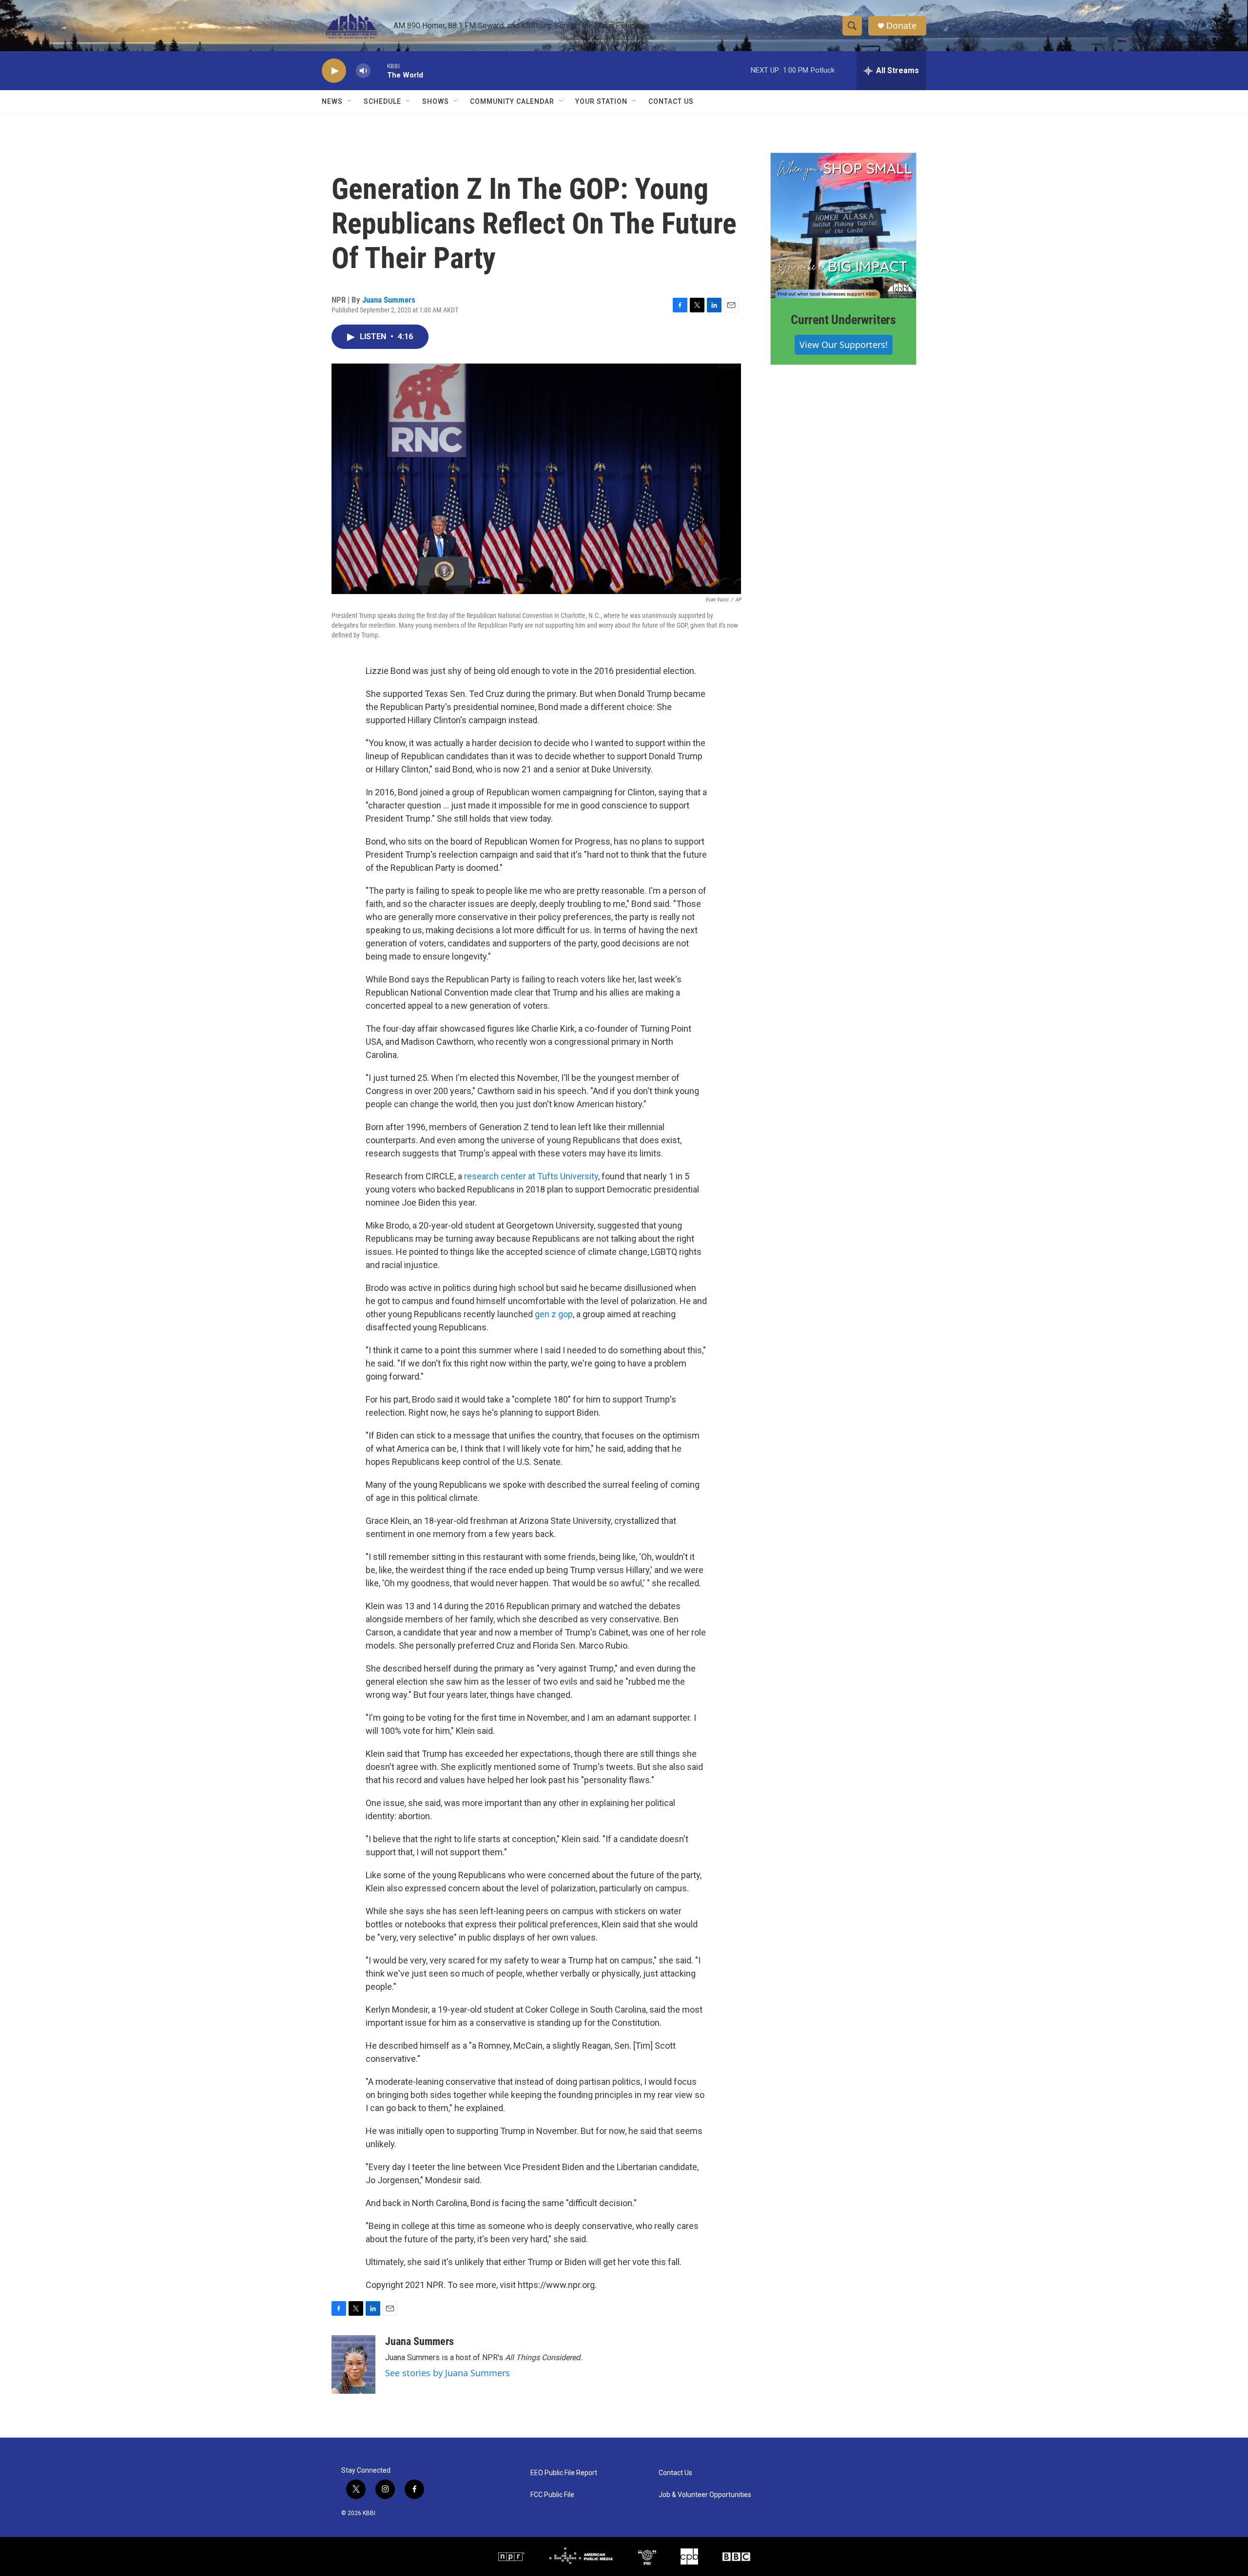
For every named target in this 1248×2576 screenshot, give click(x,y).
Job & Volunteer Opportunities (705, 2495)
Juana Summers (389, 300)
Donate (901, 26)
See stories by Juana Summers (448, 2373)
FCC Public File (552, 2495)
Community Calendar (512, 101)
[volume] (363, 71)
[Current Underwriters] (843, 226)
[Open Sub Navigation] (350, 101)
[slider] (379, 70)
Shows (436, 101)
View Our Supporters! (844, 345)
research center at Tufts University (531, 1176)
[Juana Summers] (353, 2365)
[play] (334, 71)
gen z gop (554, 1314)
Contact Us (671, 101)
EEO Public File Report (564, 2473)
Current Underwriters (843, 320)
